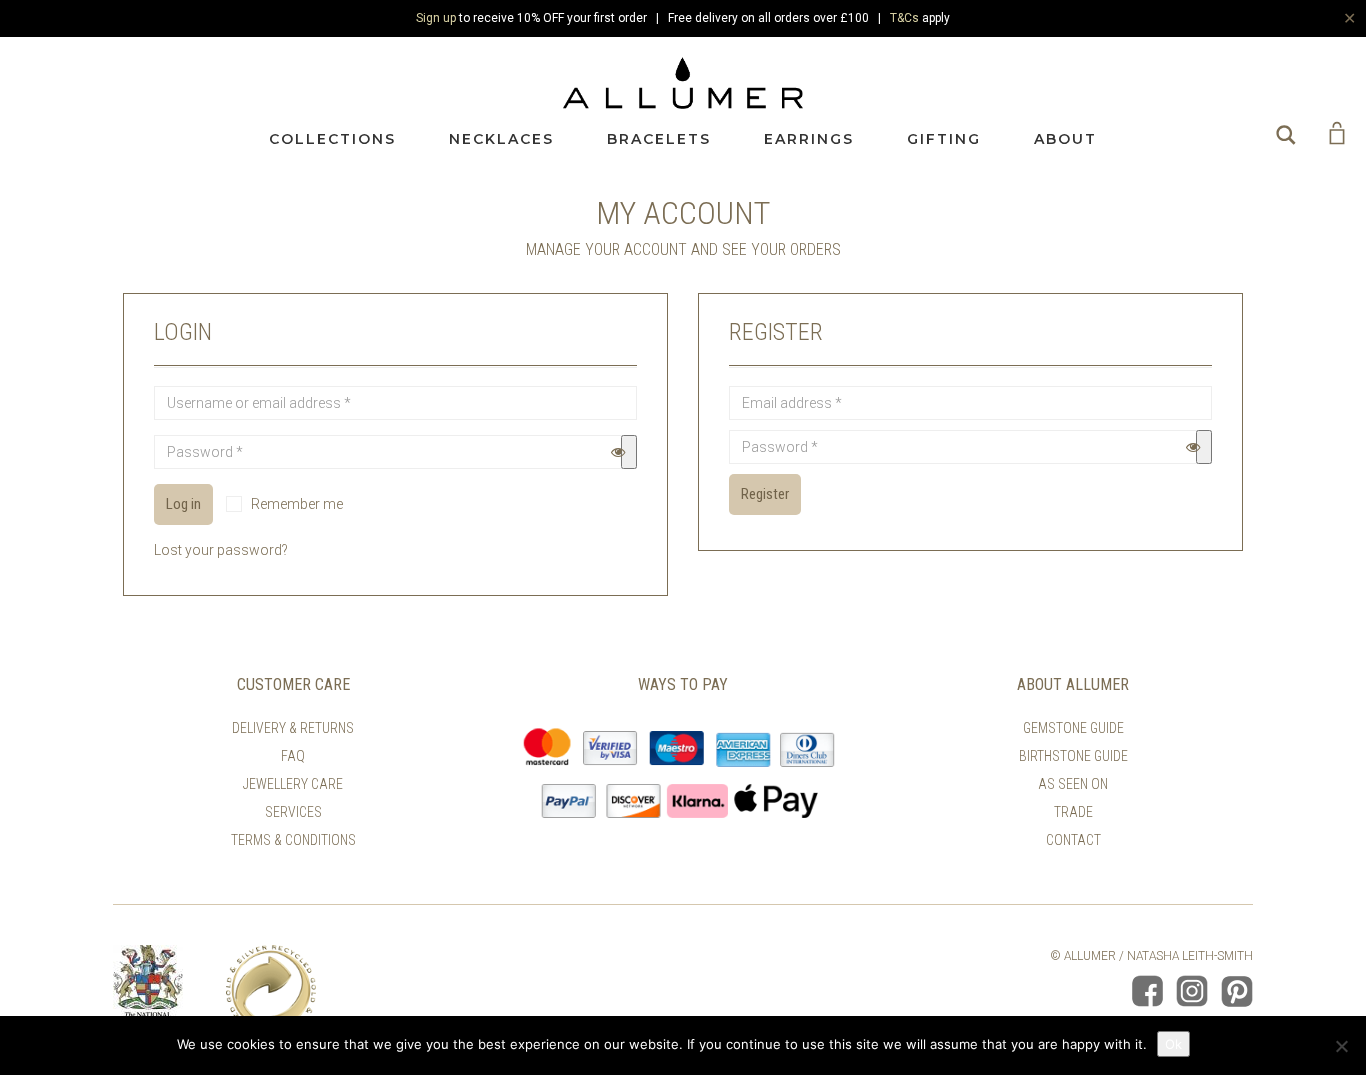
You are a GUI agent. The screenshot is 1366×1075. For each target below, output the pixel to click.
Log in (183, 504)
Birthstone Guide (1073, 756)
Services (293, 812)
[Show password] (629, 452)
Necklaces (501, 139)
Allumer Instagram (1192, 991)
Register (765, 494)
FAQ (293, 756)
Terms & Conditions (293, 840)
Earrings (809, 139)
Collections (332, 139)
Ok (1173, 1044)
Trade (1073, 812)
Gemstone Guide (1073, 728)
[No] (1341, 1046)
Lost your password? (221, 550)
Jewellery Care (293, 784)
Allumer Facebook (1147, 991)
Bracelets (659, 139)
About (1065, 139)
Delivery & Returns (293, 728)
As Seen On (1073, 784)
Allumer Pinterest (1237, 991)
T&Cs (904, 18)
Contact (1073, 840)
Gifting (944, 139)
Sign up (436, 18)
